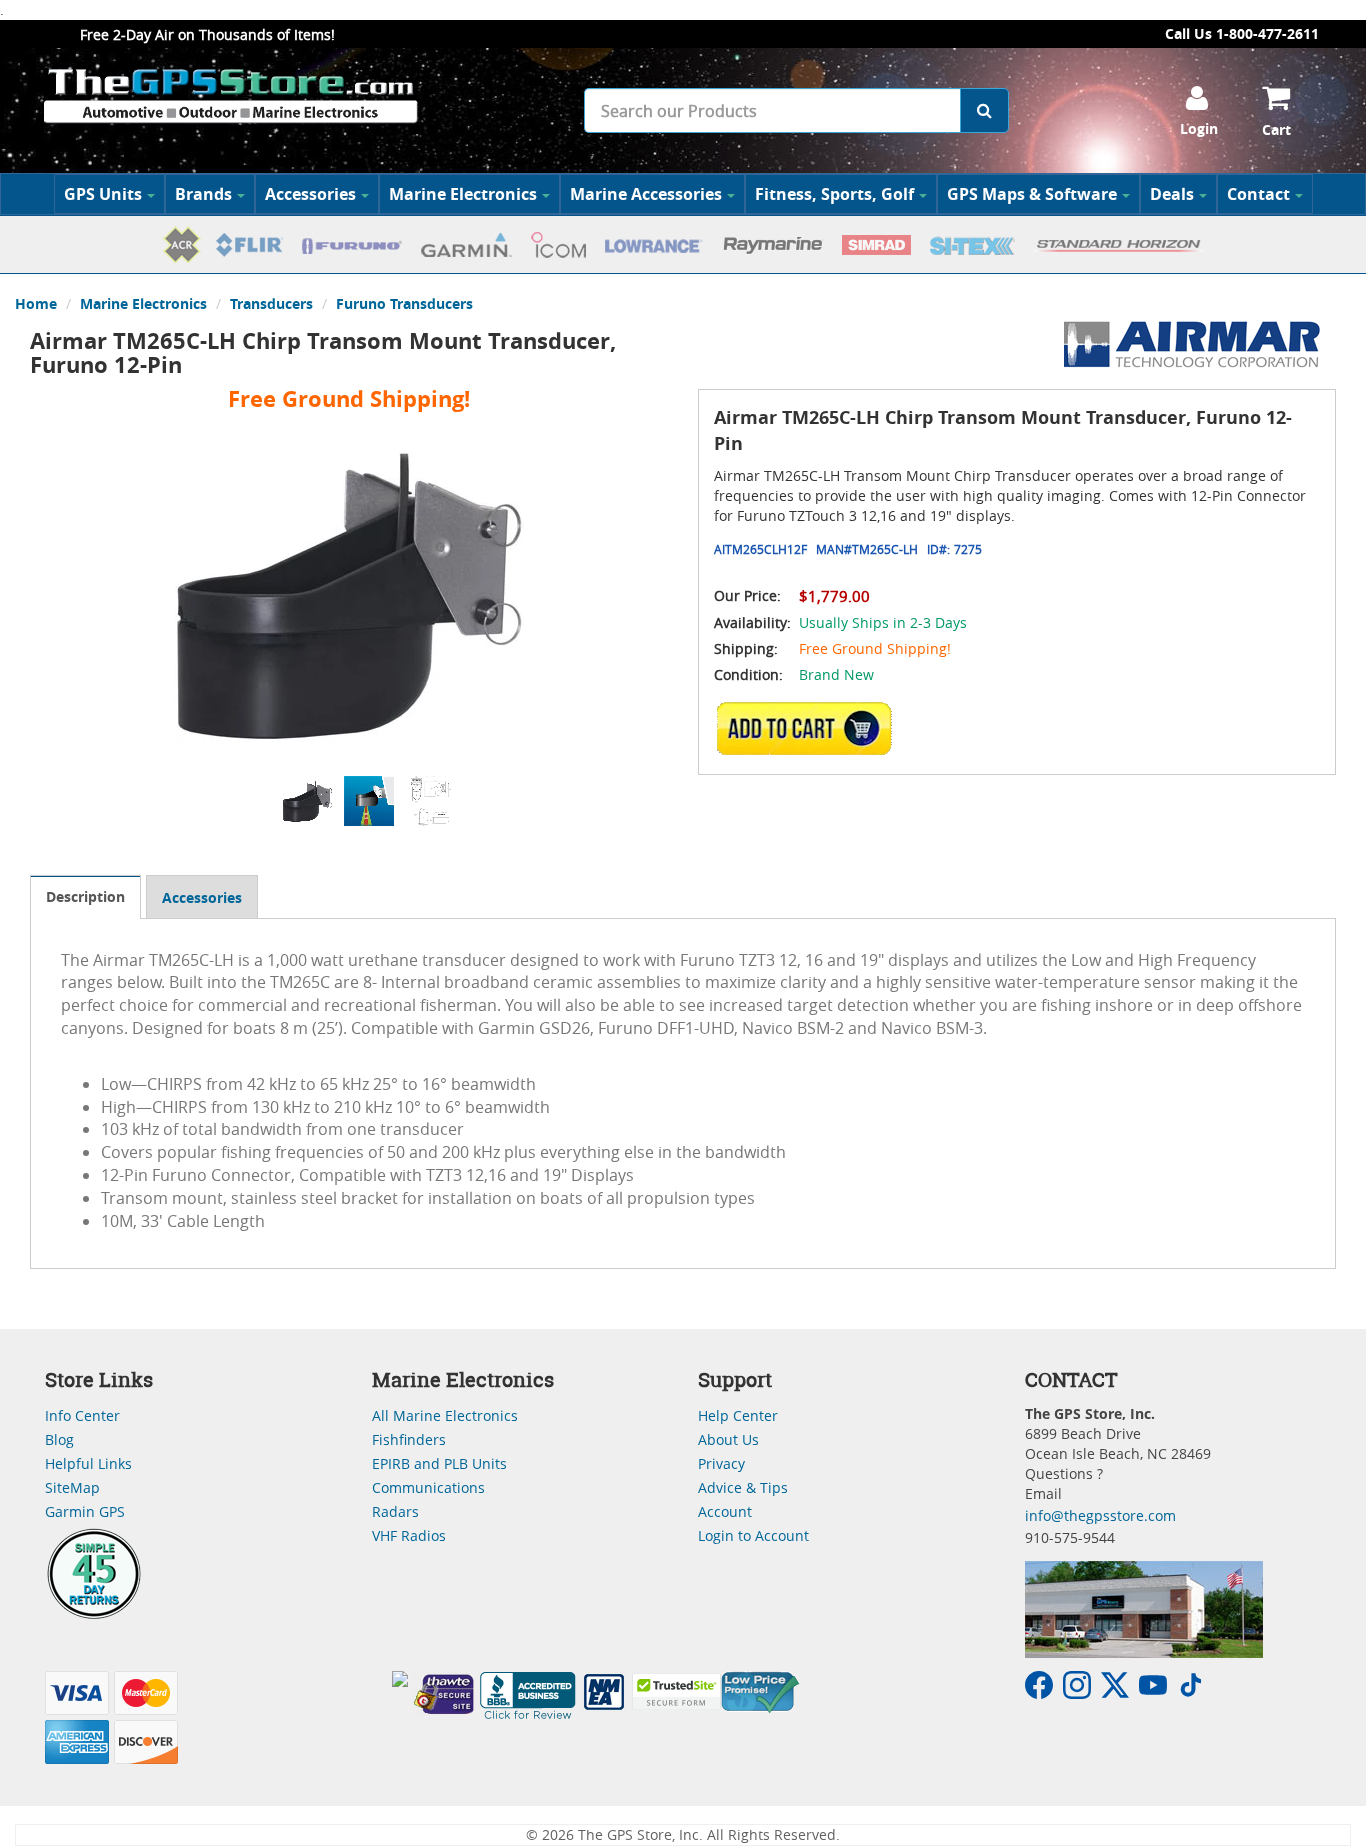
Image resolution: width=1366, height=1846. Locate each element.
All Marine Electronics (445, 1415)
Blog (59, 1439)
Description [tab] (85, 896)
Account (725, 1511)
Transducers (271, 303)
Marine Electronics (463, 194)
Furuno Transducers (404, 303)
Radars (395, 1511)
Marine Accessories (646, 194)
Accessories (310, 194)
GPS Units (103, 194)
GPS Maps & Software (1032, 194)
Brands (203, 194)
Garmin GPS (85, 1511)
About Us (728, 1439)
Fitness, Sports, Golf (834, 194)
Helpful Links (88, 1463)
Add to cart (810, 729)
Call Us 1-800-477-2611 (1242, 33)
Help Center (738, 1415)
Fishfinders (409, 1439)
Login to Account (753, 1535)
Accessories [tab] (202, 897)
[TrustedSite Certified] (676, 1691)
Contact (1258, 194)
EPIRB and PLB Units (439, 1463)
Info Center (82, 1415)
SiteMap (72, 1487)
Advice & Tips (743, 1487)
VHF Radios (409, 1535)
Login (1199, 128)
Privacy (721, 1463)
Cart (1276, 129)
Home (36, 303)
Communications (428, 1487)
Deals (1172, 194)
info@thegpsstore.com (1100, 1515)
